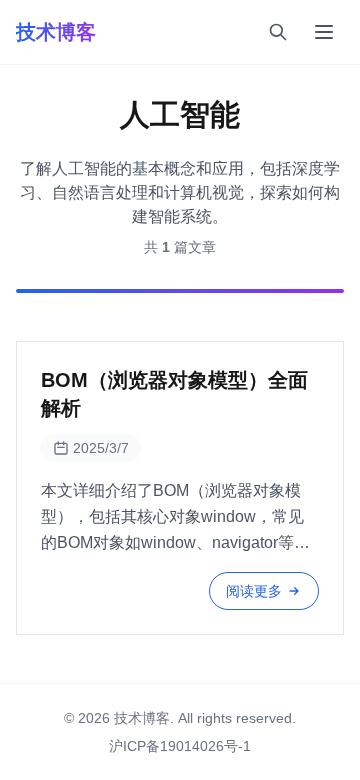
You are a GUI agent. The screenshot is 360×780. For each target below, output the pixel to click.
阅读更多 (254, 591)
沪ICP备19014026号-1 (180, 746)
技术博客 (56, 32)
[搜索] (278, 32)
